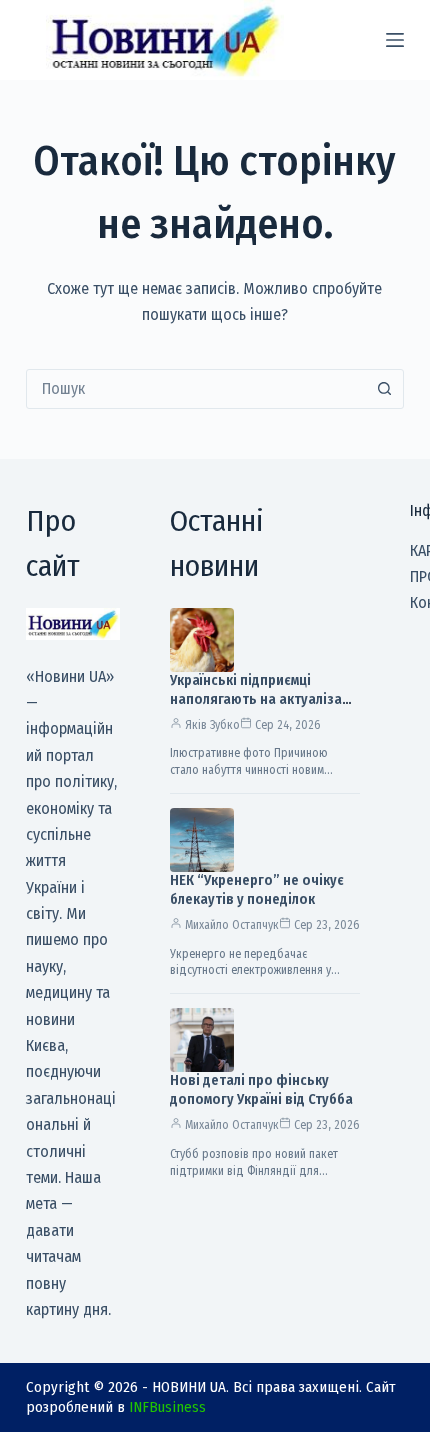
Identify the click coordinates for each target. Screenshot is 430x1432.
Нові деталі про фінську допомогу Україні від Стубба (261, 1090)
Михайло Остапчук (232, 925)
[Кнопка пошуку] (384, 389)
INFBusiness (167, 1407)
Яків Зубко (212, 725)
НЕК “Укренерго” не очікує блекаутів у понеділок (257, 890)
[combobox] (196, 389)
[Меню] (395, 40)
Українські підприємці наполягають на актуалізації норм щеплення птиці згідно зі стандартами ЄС (263, 709)
